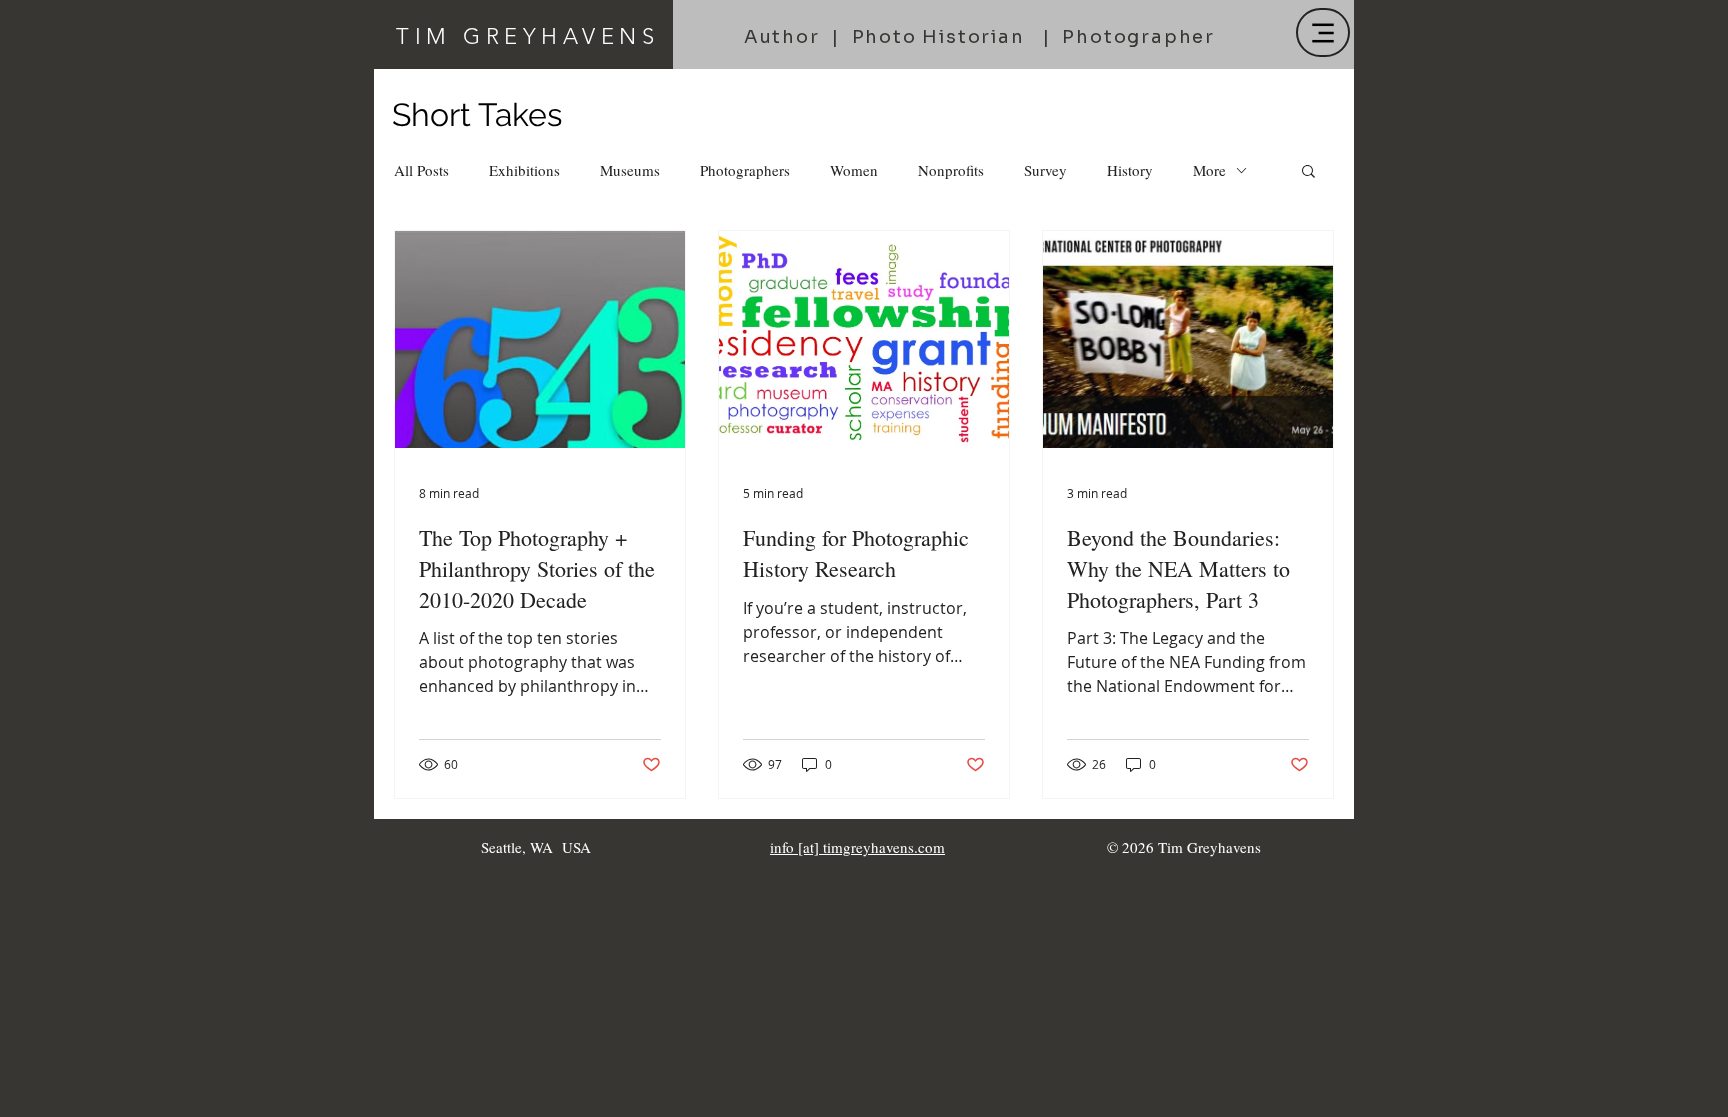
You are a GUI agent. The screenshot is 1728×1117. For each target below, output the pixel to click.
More (1209, 170)
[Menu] (1323, 32)
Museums (630, 170)
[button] (1308, 172)
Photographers (745, 170)
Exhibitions (524, 170)
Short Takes (477, 114)
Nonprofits (951, 170)
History (1130, 170)
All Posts (421, 170)
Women (854, 170)
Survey (1045, 170)
